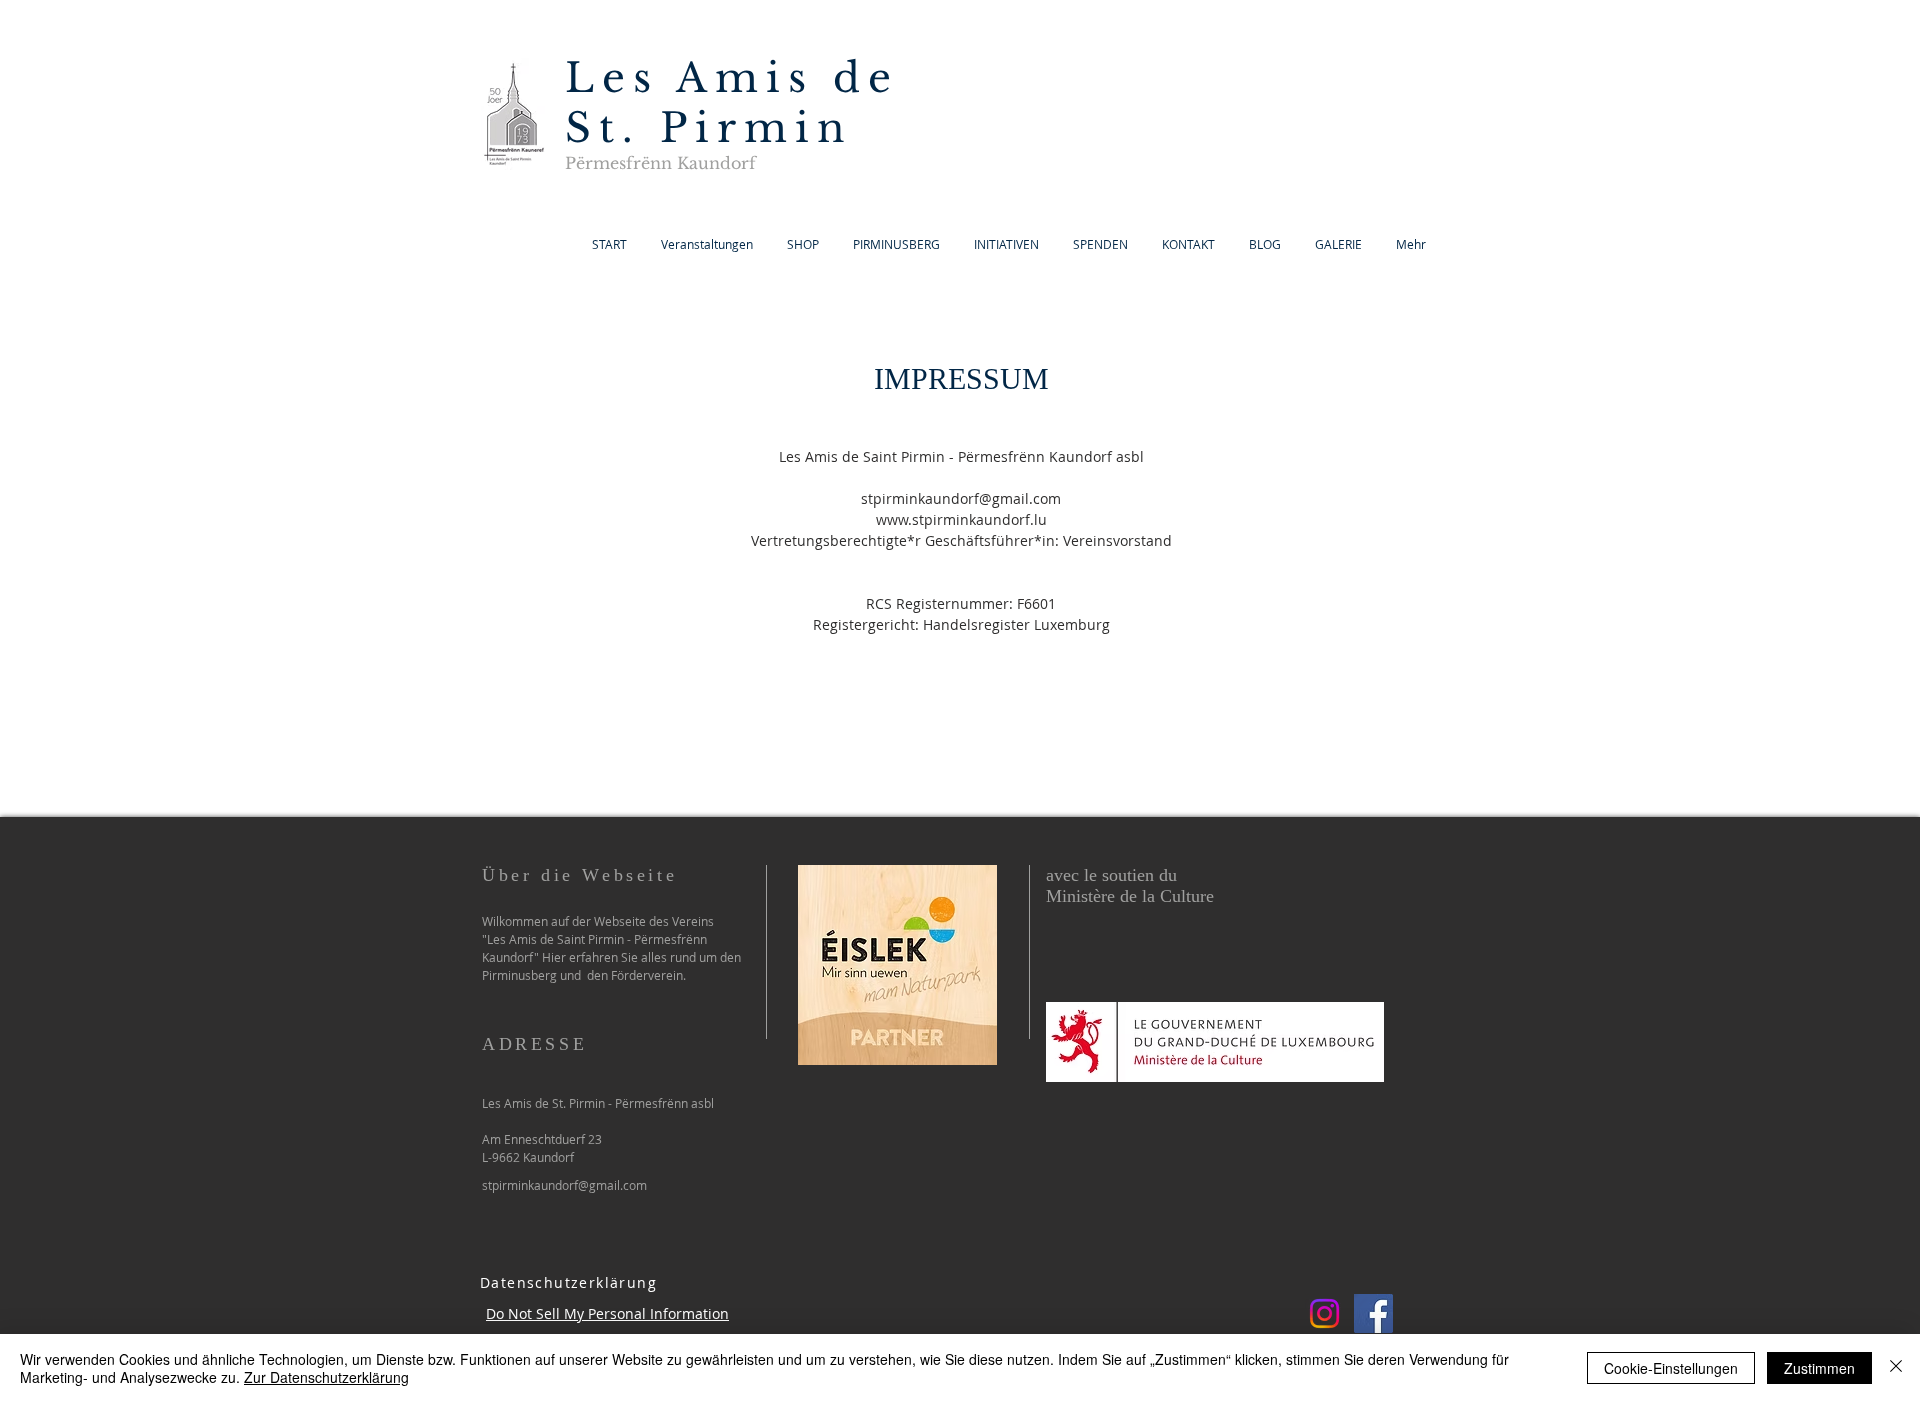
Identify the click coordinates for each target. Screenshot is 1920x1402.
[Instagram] (1324, 1313)
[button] (1338, 244)
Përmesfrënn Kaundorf (660, 163)
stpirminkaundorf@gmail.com (961, 498)
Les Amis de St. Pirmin (732, 103)
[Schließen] (1896, 1368)
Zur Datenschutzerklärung (326, 1377)
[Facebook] (1373, 1313)
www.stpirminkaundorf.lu (961, 519)
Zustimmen (1819, 1368)
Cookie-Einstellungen (1671, 1368)
